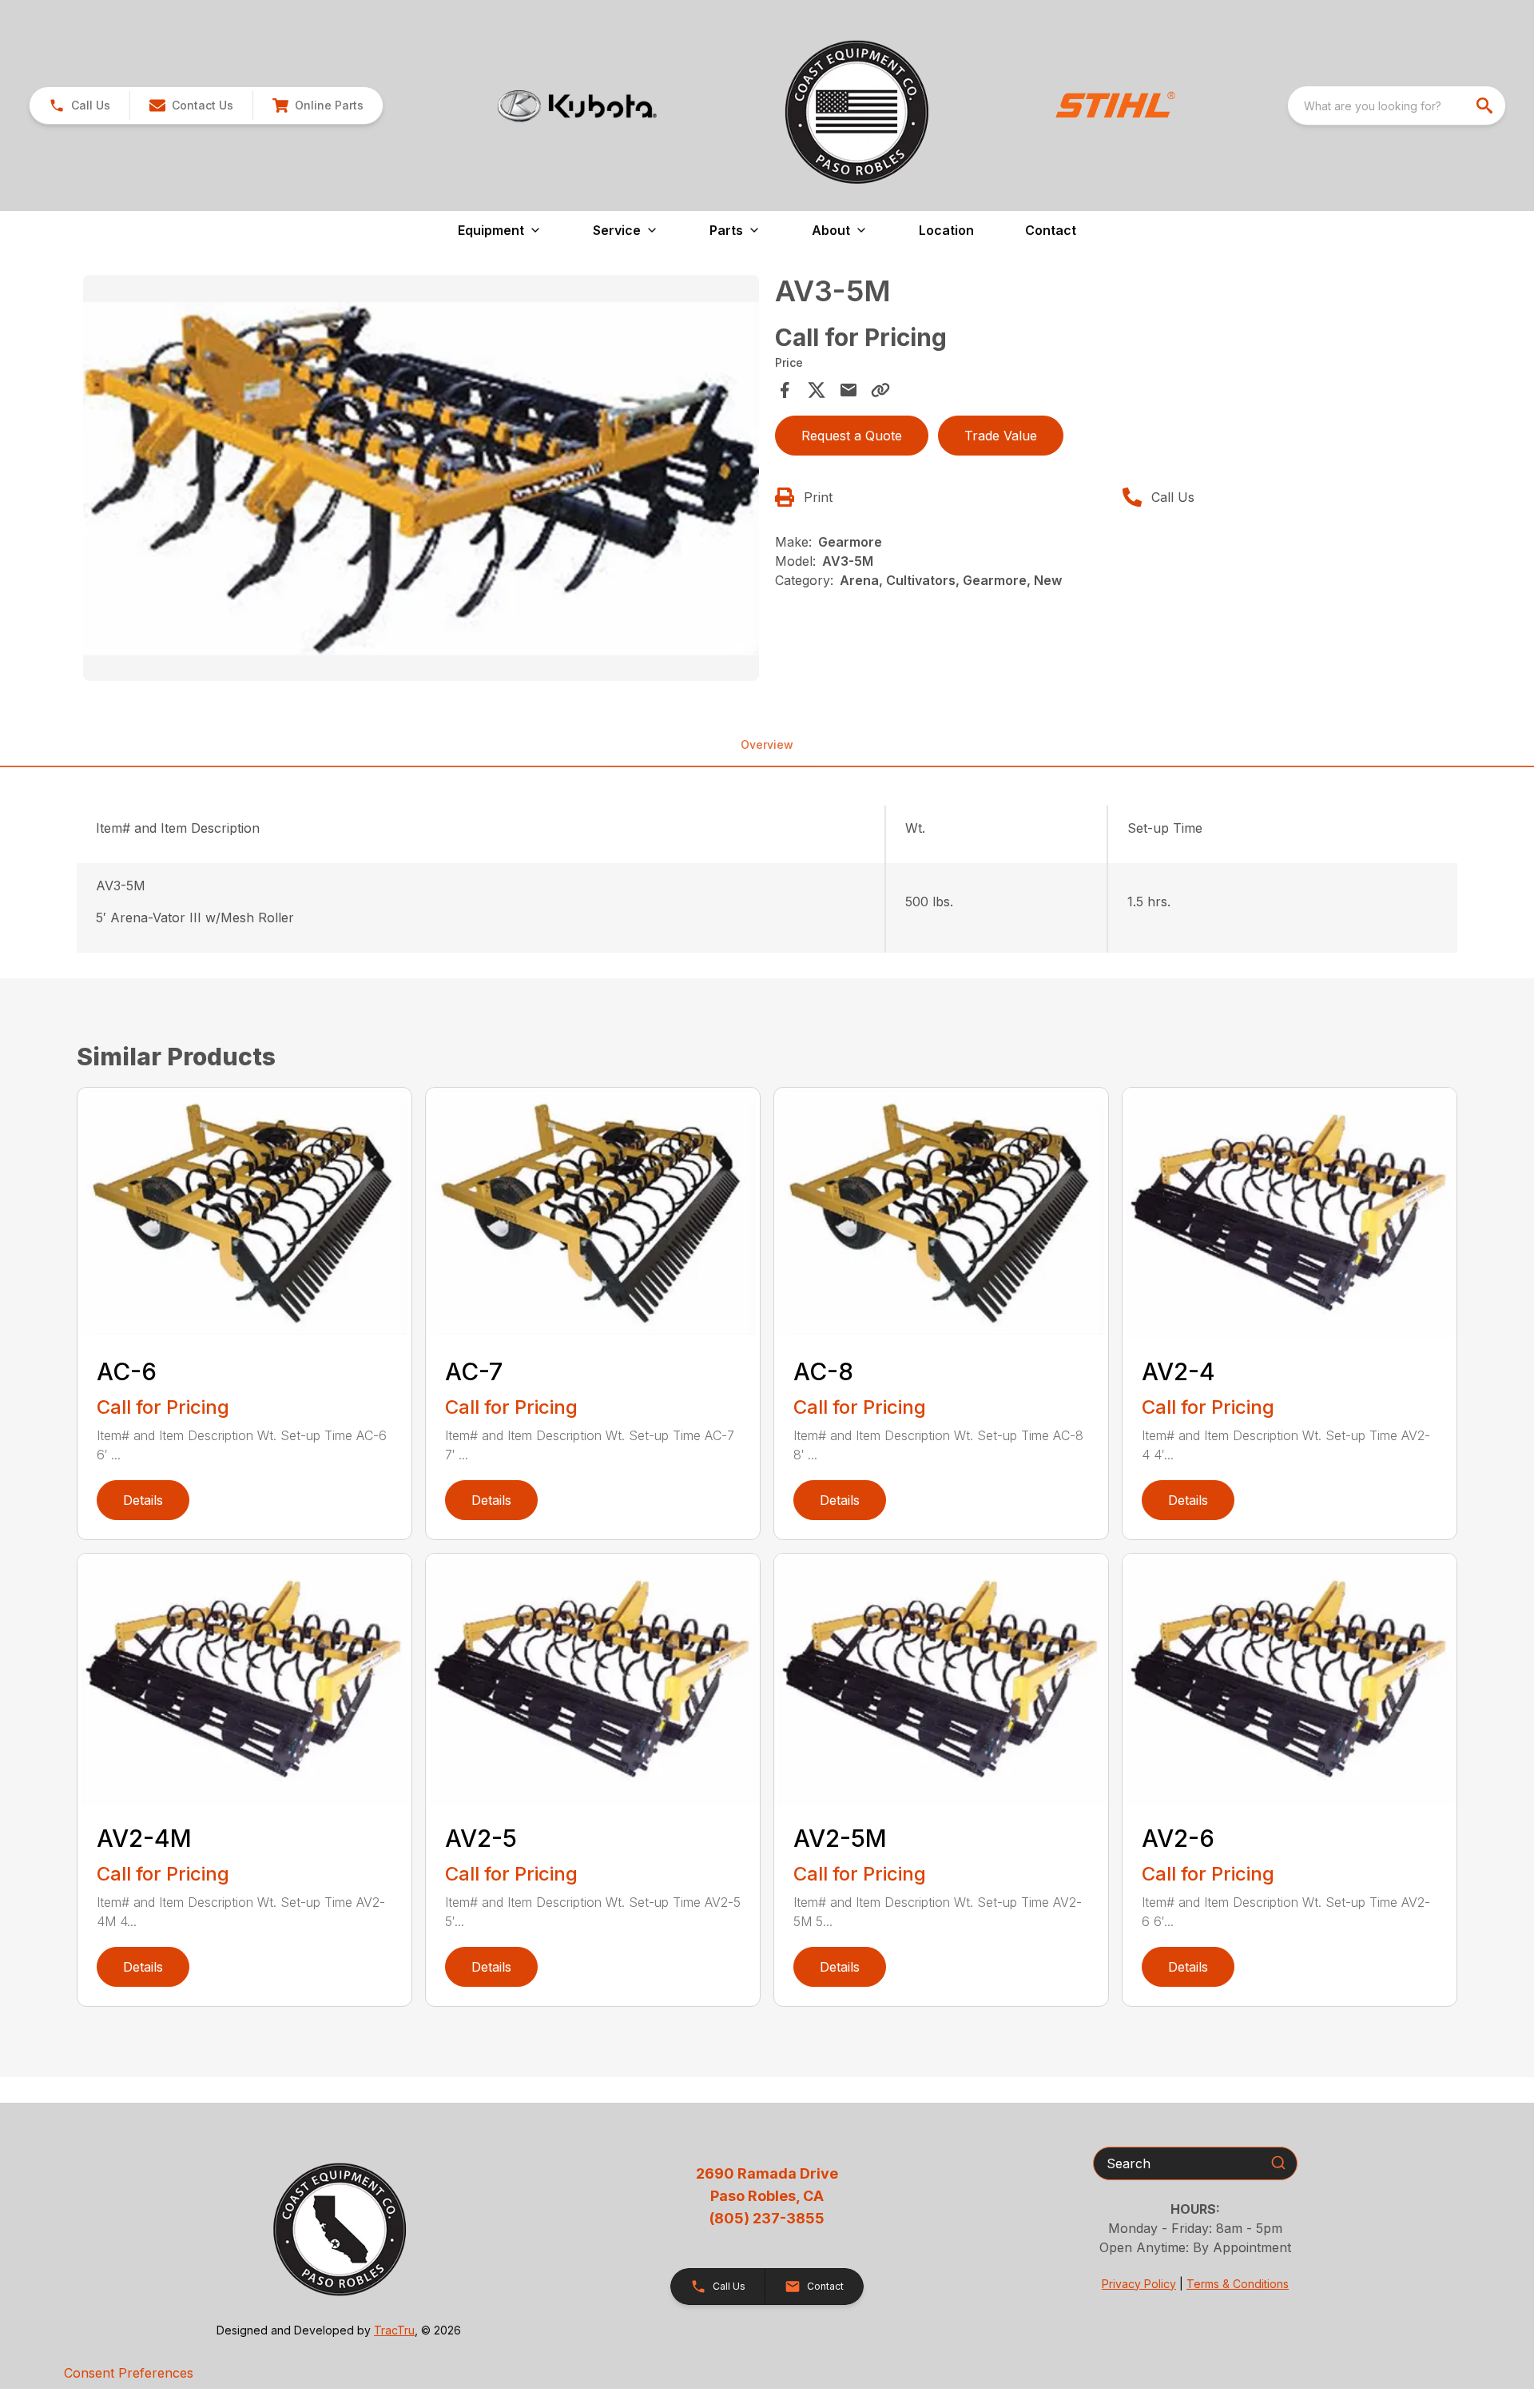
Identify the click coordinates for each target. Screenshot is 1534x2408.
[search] (1486, 105)
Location (946, 230)
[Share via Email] (848, 390)
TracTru (394, 2330)
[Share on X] (817, 390)
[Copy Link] (880, 390)
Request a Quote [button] (852, 436)
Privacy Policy (1139, 2284)
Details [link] (143, 1500)
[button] (79, 105)
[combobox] (1397, 105)
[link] (318, 105)
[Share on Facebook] (785, 390)
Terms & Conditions (1238, 2284)
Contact (1051, 230)
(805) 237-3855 (767, 2218)
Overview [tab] (767, 744)
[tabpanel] (421, 480)
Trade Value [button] (1001, 436)
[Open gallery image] (421, 478)
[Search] (1278, 2163)
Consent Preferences (129, 2373)
